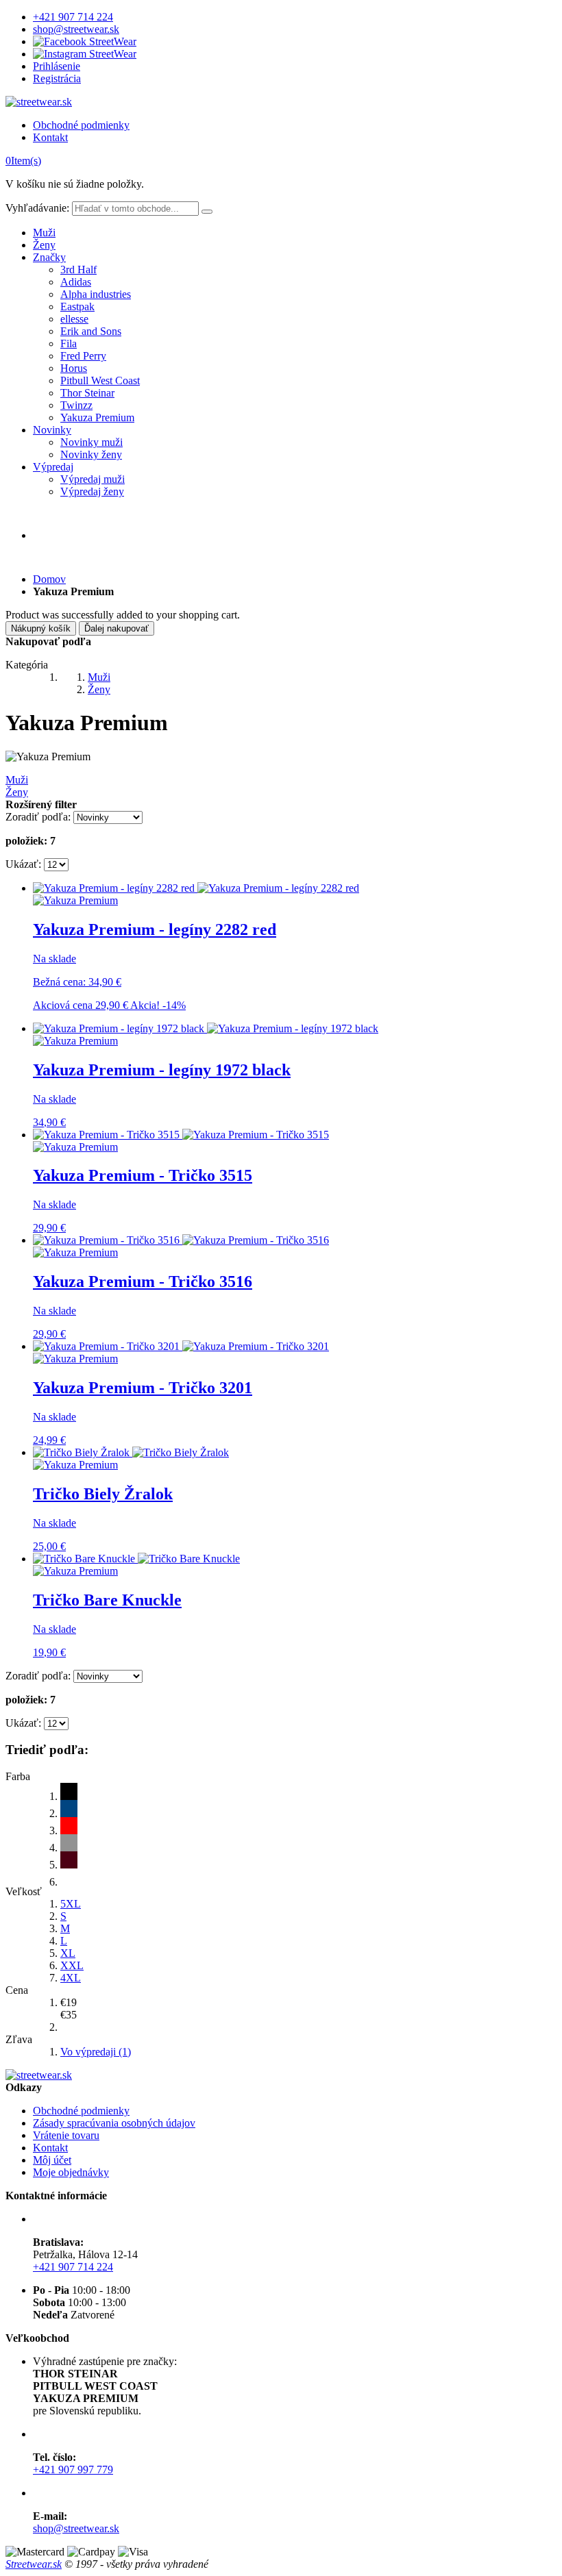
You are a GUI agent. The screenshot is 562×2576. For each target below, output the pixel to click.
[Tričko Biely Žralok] (131, 1452)
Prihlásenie (57, 66)
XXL (72, 1965)
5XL (71, 1904)
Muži (44, 233)
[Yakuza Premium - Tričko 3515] (181, 1135)
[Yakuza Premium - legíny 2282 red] (196, 888)
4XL (71, 1978)
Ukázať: (23, 864)
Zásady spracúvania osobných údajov (114, 2123)
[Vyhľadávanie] (207, 212)
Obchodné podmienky (81, 125)
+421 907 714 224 (73, 17)
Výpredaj (53, 467)
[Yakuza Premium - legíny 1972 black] (206, 1028)
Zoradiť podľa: (38, 817)
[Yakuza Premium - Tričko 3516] (181, 1240)
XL (68, 1953)
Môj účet (52, 2160)
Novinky (52, 430)
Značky (49, 257)
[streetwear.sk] (39, 102)
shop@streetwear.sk (76, 29)
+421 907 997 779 (73, 2469)
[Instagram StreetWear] (85, 54)
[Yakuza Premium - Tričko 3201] (181, 1346)
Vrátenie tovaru (66, 2135)
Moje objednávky (71, 2172)
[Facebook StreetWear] (85, 41)
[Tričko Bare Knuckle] (136, 1559)
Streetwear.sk (34, 2564)
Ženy (44, 245)
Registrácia (57, 78)
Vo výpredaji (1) (96, 2052)
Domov (49, 579)
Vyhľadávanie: (37, 208)
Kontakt (50, 137)
